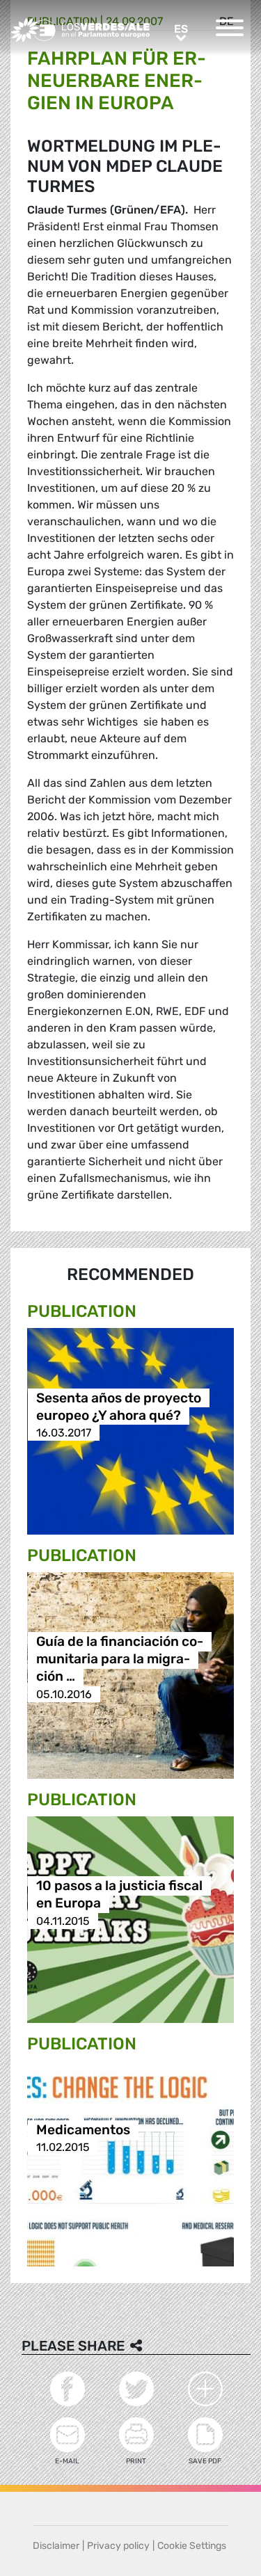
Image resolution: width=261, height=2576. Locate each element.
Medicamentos (83, 2130)
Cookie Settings (192, 2546)
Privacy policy (118, 2546)
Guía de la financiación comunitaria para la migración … (120, 1659)
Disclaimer (56, 2546)
